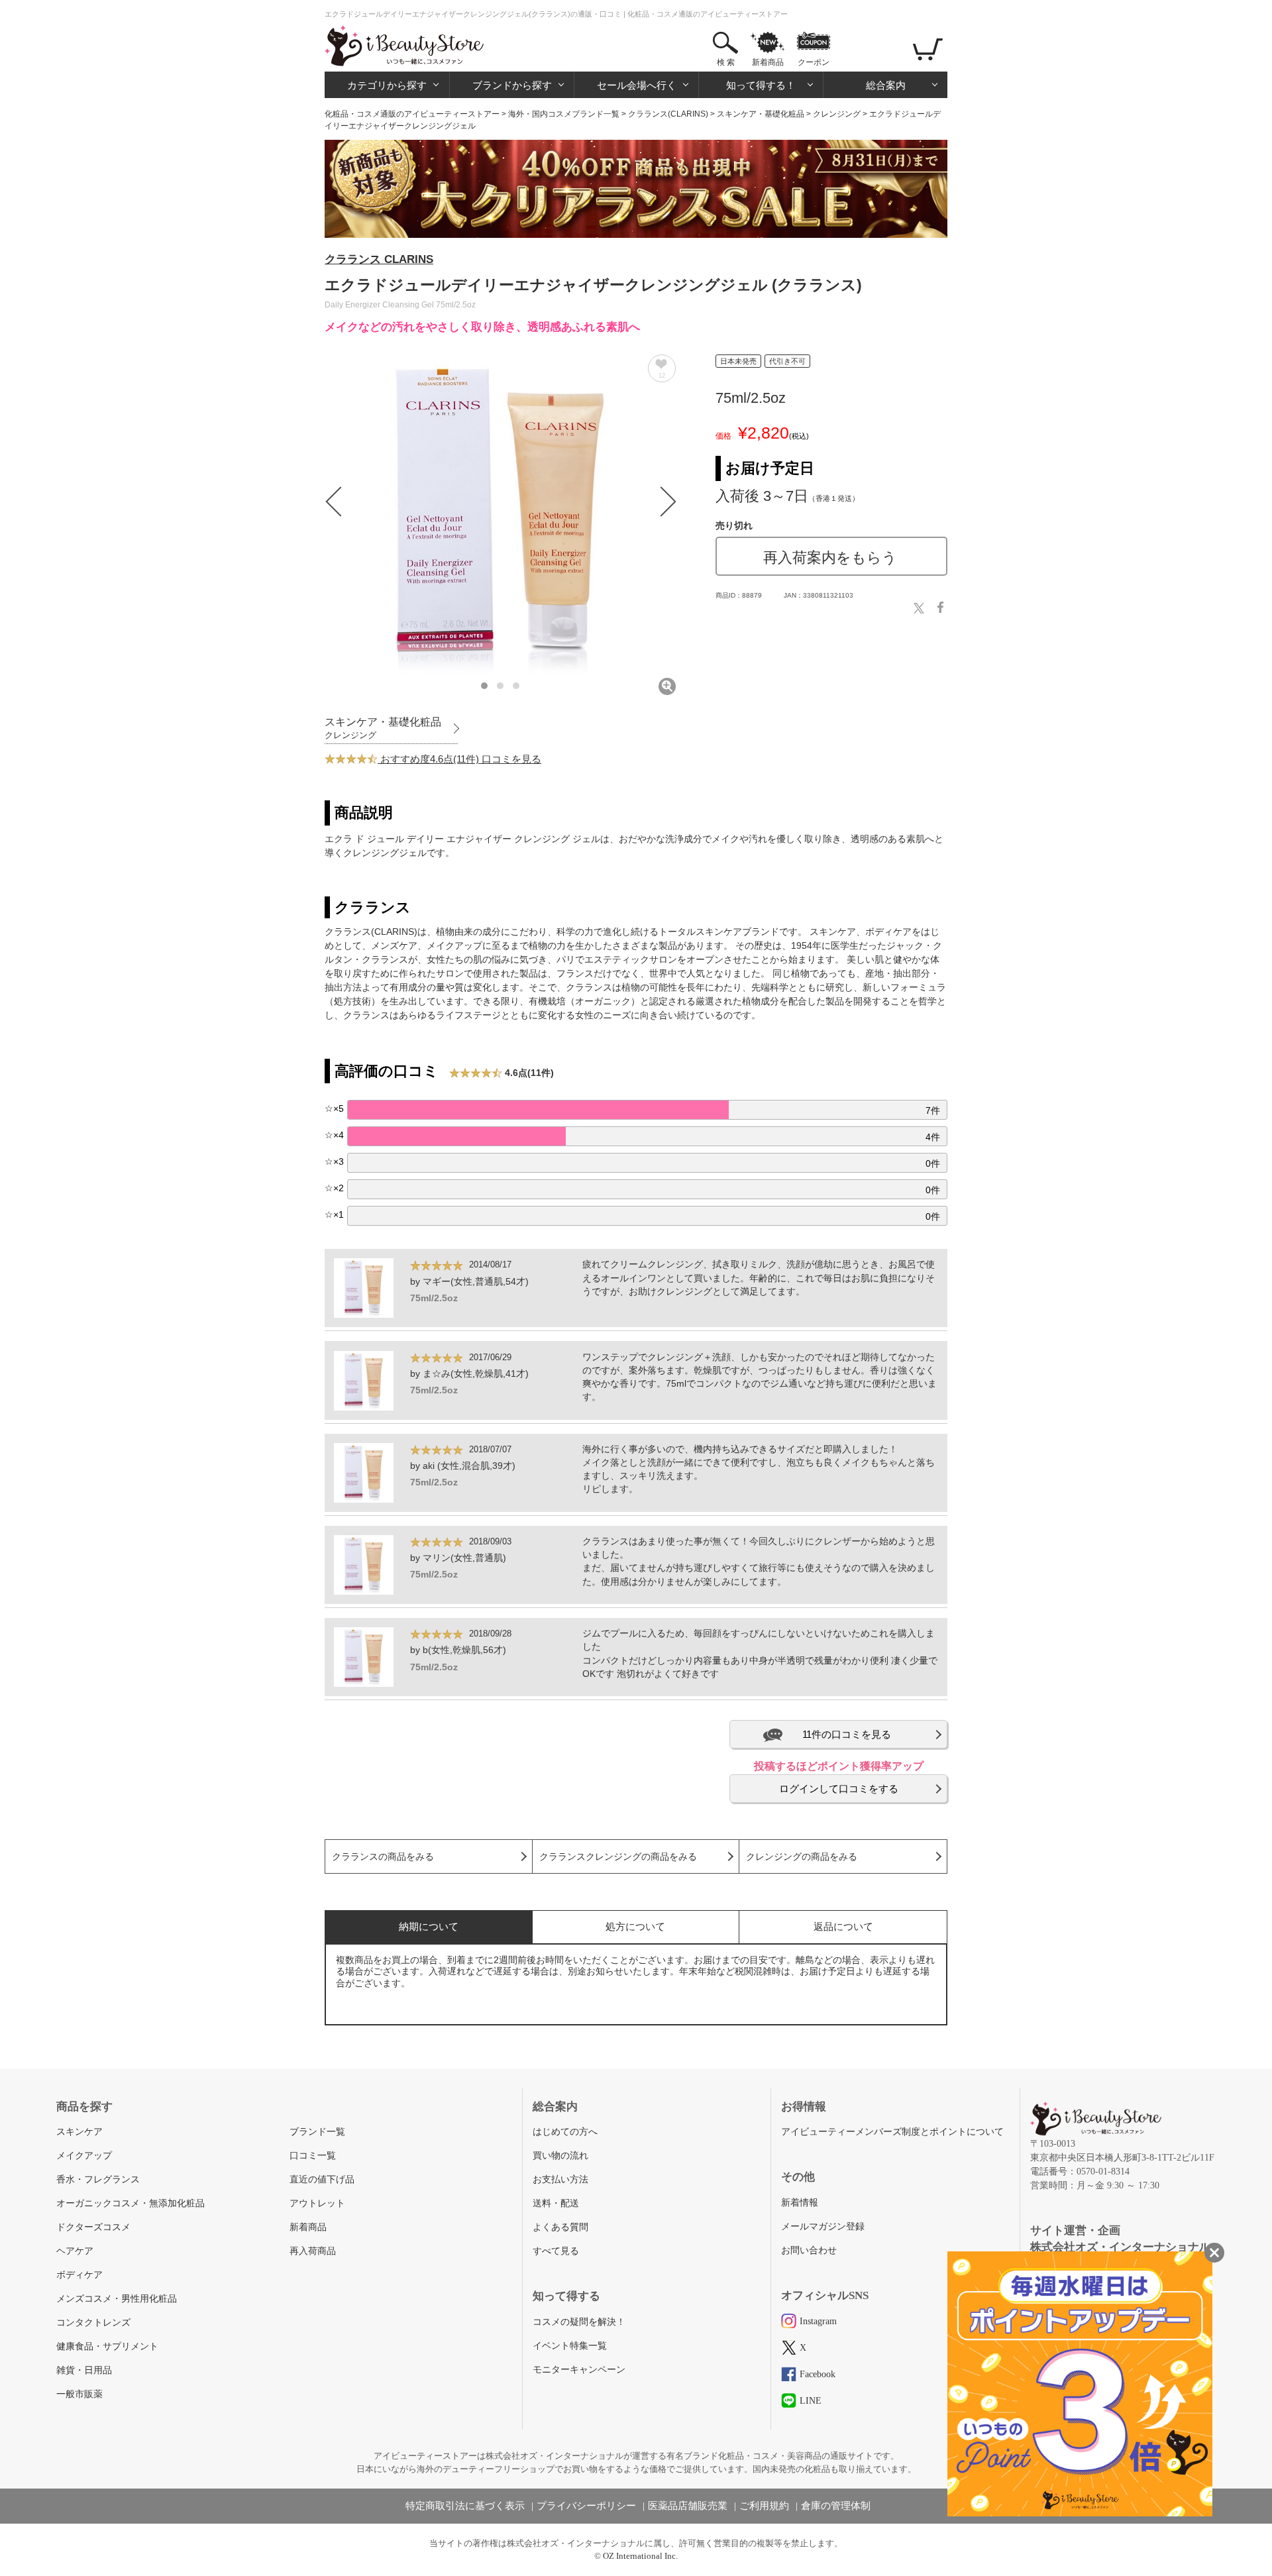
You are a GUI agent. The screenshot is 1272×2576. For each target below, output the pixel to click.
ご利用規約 (764, 2506)
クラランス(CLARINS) (668, 114)
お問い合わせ (809, 2250)
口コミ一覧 (313, 2156)
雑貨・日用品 (84, 2370)
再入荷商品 (313, 2251)
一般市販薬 (79, 2394)
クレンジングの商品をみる (802, 1857)
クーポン (814, 62)
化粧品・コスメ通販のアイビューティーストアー (412, 114)
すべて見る (556, 2251)
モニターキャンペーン (579, 2370)
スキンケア (79, 2132)
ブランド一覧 (317, 2132)
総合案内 (886, 85)
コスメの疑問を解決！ (579, 2322)
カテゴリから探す (387, 85)
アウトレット (317, 2203)
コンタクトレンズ (93, 2323)
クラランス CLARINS (379, 259)
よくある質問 (560, 2227)
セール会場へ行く (637, 85)
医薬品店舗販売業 (688, 2506)
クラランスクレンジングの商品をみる (618, 1857)
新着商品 (768, 62)
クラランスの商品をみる (383, 1857)
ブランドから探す (512, 85)
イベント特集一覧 (570, 2346)
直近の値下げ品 (322, 2179)
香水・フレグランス (98, 2179)
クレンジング (837, 114)
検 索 (726, 62)
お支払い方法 (560, 2179)
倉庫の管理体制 (836, 2506)
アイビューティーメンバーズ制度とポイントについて (892, 2132)
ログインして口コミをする (839, 1789)
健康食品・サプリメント (107, 2346)
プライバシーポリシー (586, 2506)
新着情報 (800, 2203)
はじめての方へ (565, 2132)
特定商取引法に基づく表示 (465, 2506)
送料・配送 (556, 2203)
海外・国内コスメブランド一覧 (564, 114)
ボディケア (79, 2275)
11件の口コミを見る (847, 1734)
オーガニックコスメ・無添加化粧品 (131, 2203)
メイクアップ (84, 2156)
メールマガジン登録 (823, 2227)
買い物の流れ (560, 2156)
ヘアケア (75, 2251)
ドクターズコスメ (93, 2227)
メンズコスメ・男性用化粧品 (117, 2299)
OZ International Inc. (640, 2556)
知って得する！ (761, 85)
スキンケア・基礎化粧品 (761, 114)
